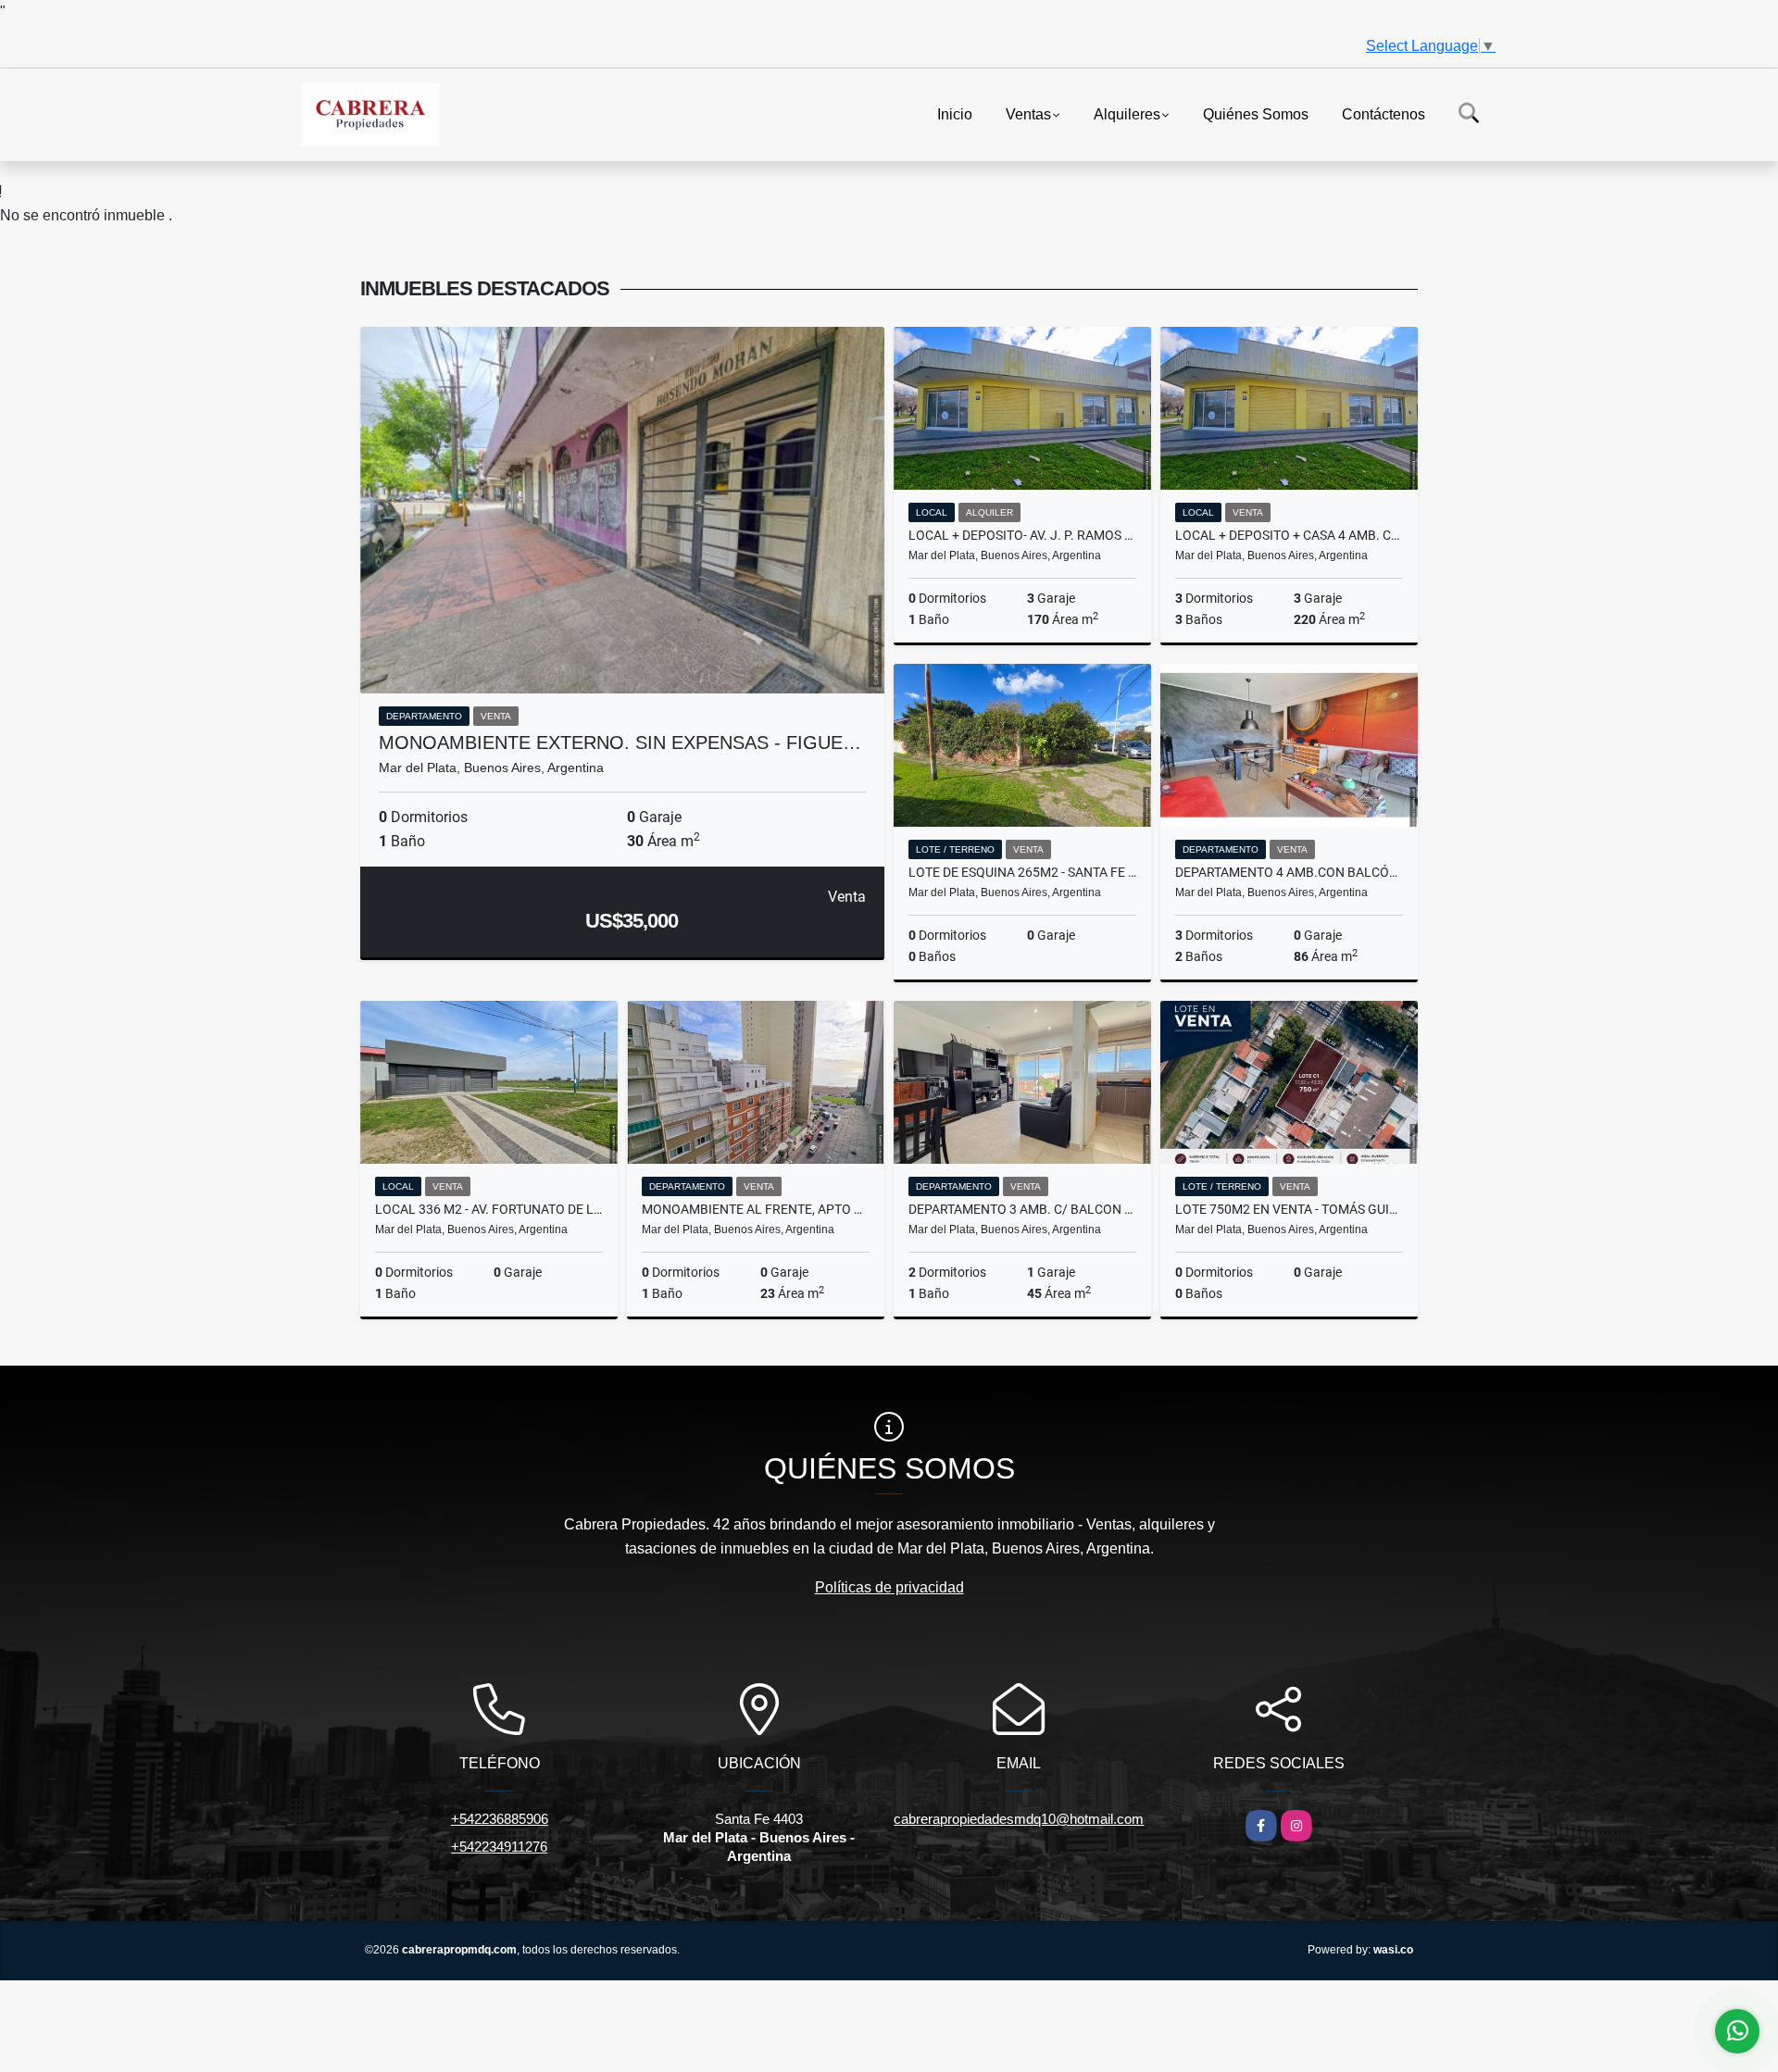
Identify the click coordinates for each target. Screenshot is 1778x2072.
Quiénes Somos (1256, 113)
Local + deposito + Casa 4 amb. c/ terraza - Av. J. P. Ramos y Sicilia (1289, 535)
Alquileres (1127, 113)
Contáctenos (1384, 113)
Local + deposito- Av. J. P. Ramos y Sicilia (1022, 535)
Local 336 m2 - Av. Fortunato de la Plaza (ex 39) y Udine (489, 1209)
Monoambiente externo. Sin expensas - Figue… (620, 743)
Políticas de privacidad (889, 1587)
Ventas (1028, 113)
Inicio (955, 113)
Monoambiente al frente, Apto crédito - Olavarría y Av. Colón (756, 1209)
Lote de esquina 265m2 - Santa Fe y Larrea (1022, 872)
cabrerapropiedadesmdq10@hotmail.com (1019, 1819)
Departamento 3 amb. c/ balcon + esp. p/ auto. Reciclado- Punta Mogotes (1022, 1209)
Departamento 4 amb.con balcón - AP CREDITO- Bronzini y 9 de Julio (1289, 872)
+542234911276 (499, 1847)
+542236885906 (500, 1819)
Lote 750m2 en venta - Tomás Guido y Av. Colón (1289, 1209)
